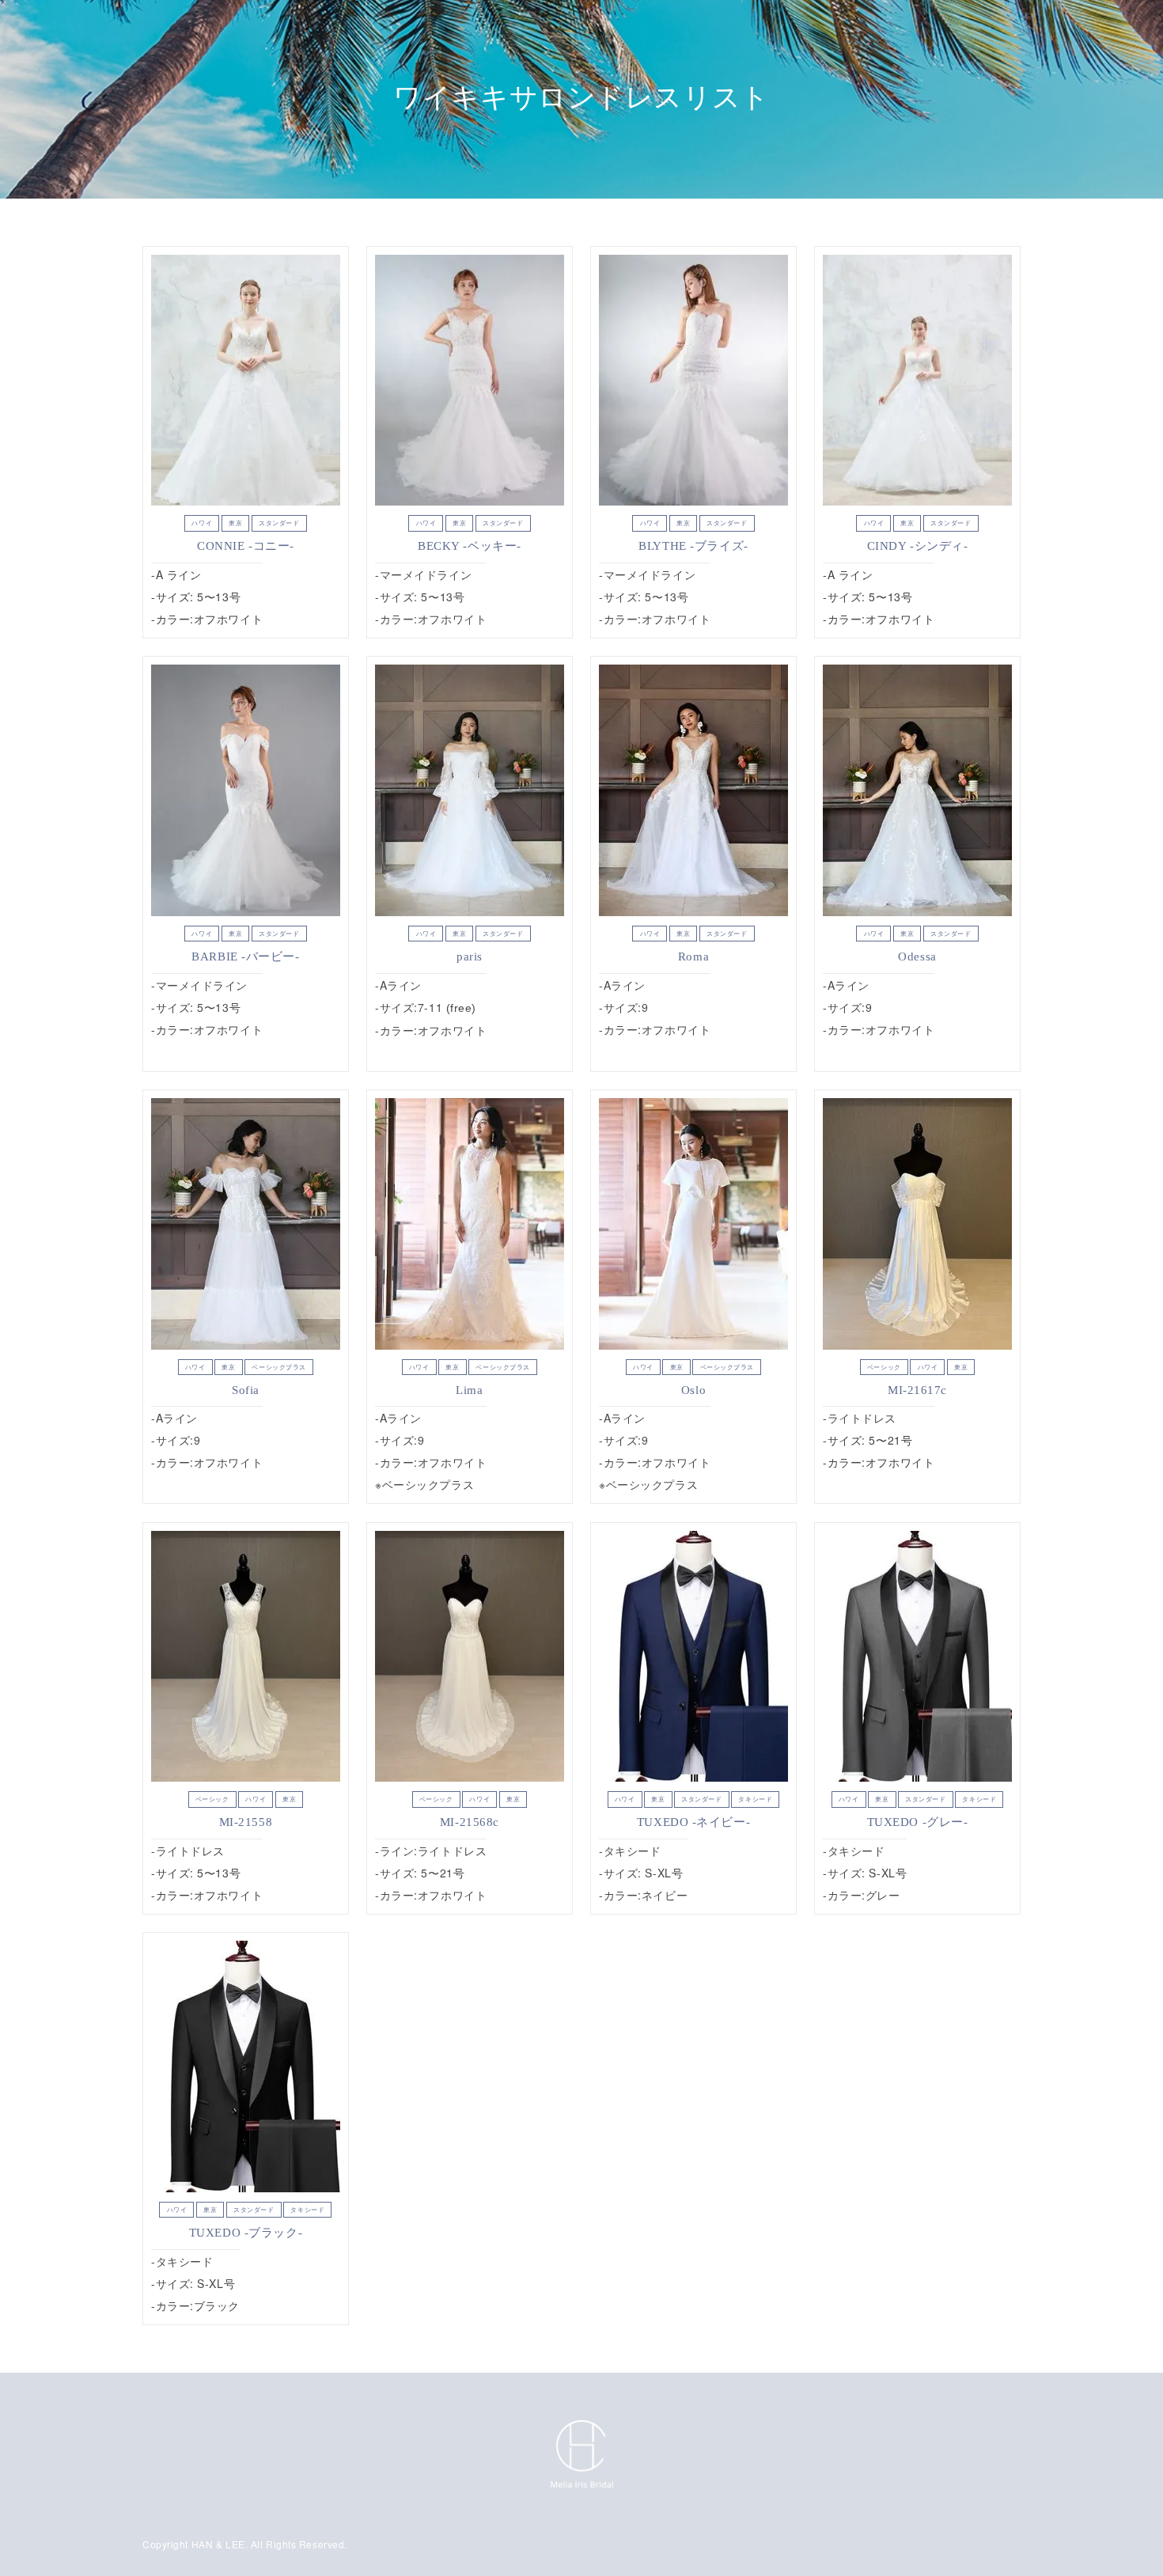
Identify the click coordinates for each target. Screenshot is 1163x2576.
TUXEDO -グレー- (918, 1822)
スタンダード (279, 523)
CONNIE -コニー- (246, 546)
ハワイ (202, 523)
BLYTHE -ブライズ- (693, 546)
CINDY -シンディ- (918, 546)
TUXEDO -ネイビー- (693, 1822)
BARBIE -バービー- (245, 956)
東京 (235, 523)
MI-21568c (470, 1822)
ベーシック (884, 1367)
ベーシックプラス (278, 1367)
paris (470, 956)
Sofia (246, 1390)
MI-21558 (246, 1822)
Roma (693, 956)
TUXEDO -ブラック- (246, 2232)
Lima (469, 1390)
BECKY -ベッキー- (470, 546)
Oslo (693, 1390)
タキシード (755, 1799)
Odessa (917, 956)
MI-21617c (917, 1390)
